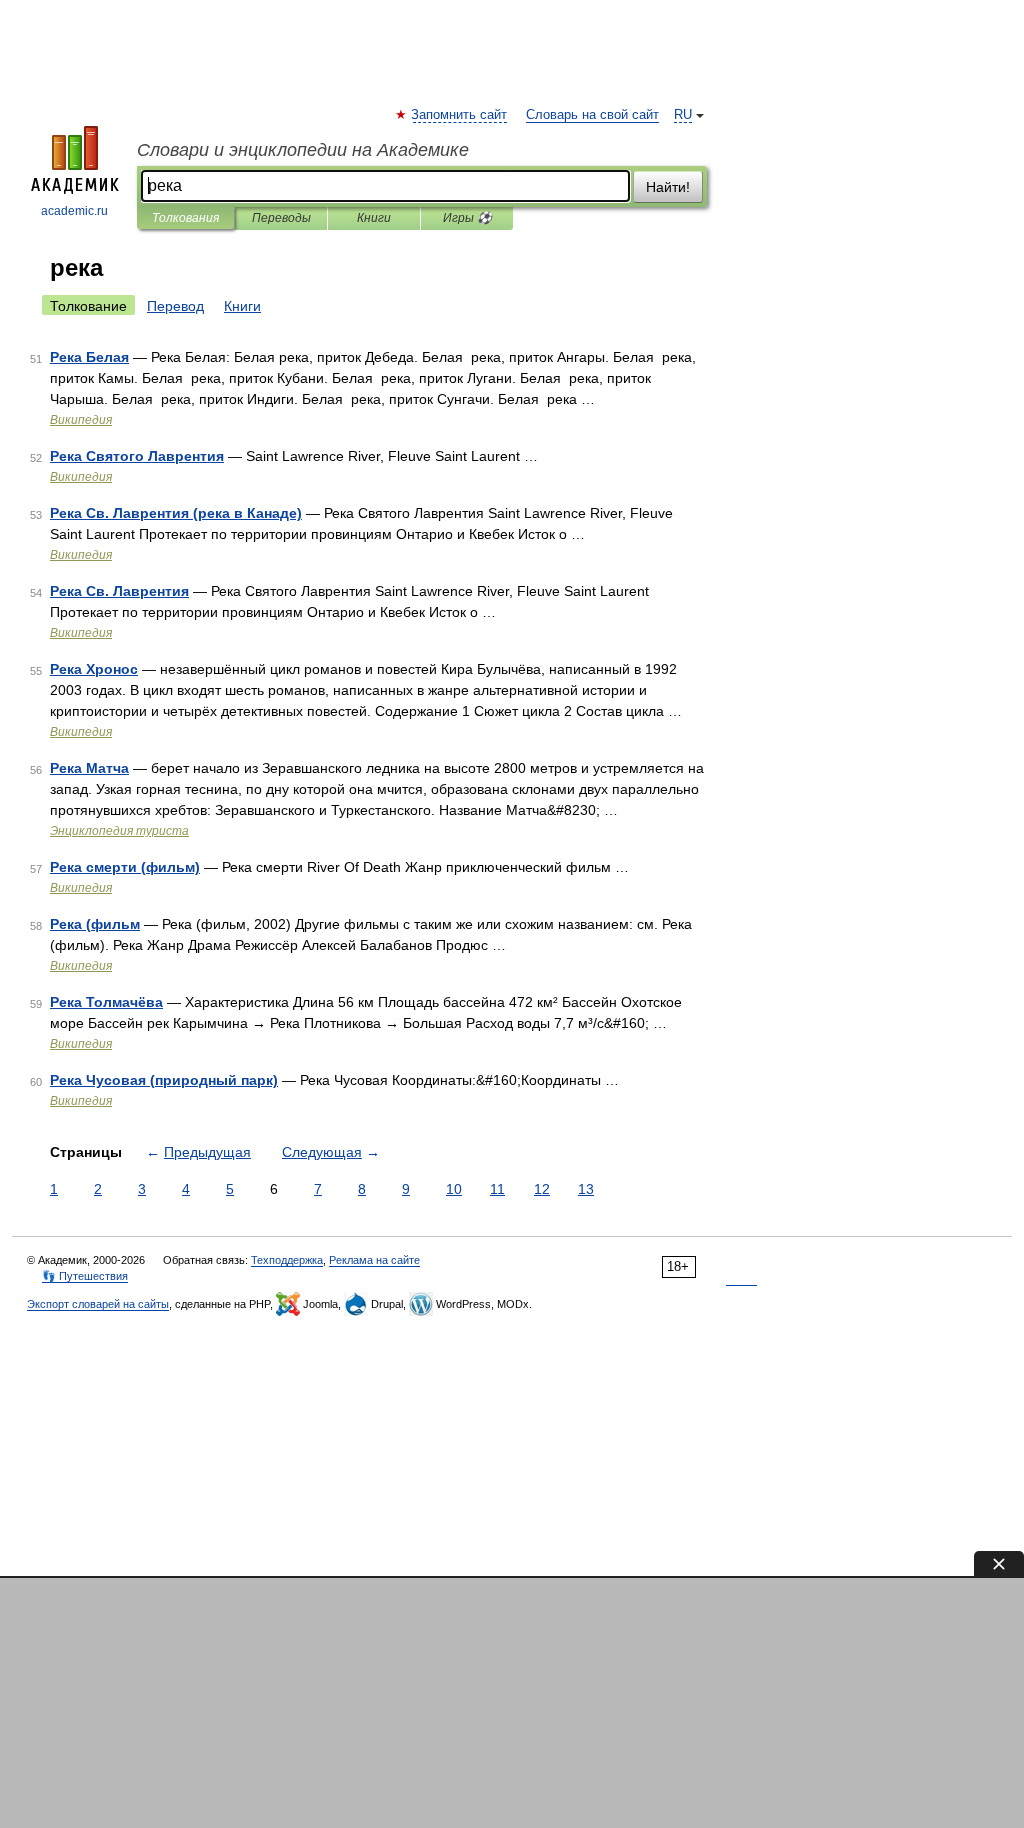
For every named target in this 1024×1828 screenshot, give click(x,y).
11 (497, 1189)
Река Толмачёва (106, 1002)
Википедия (81, 420)
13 (586, 1189)
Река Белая (89, 357)
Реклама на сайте (374, 1260)
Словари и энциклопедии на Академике (303, 150)
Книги (374, 218)
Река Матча (89, 768)
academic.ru (74, 211)
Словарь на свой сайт (592, 115)
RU (683, 115)
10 (454, 1189)
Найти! (668, 187)
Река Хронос (94, 669)
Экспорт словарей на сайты (98, 1304)
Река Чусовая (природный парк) (164, 1080)
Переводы (281, 218)
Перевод (175, 306)
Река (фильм (95, 924)
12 (542, 1189)
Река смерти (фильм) (125, 867)
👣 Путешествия (85, 1276)
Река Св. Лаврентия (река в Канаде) (176, 513)
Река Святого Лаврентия (137, 456)
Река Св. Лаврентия (119, 591)
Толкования (185, 218)
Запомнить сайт (460, 115)
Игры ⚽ (467, 218)
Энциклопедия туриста (119, 831)
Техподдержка (287, 1260)
